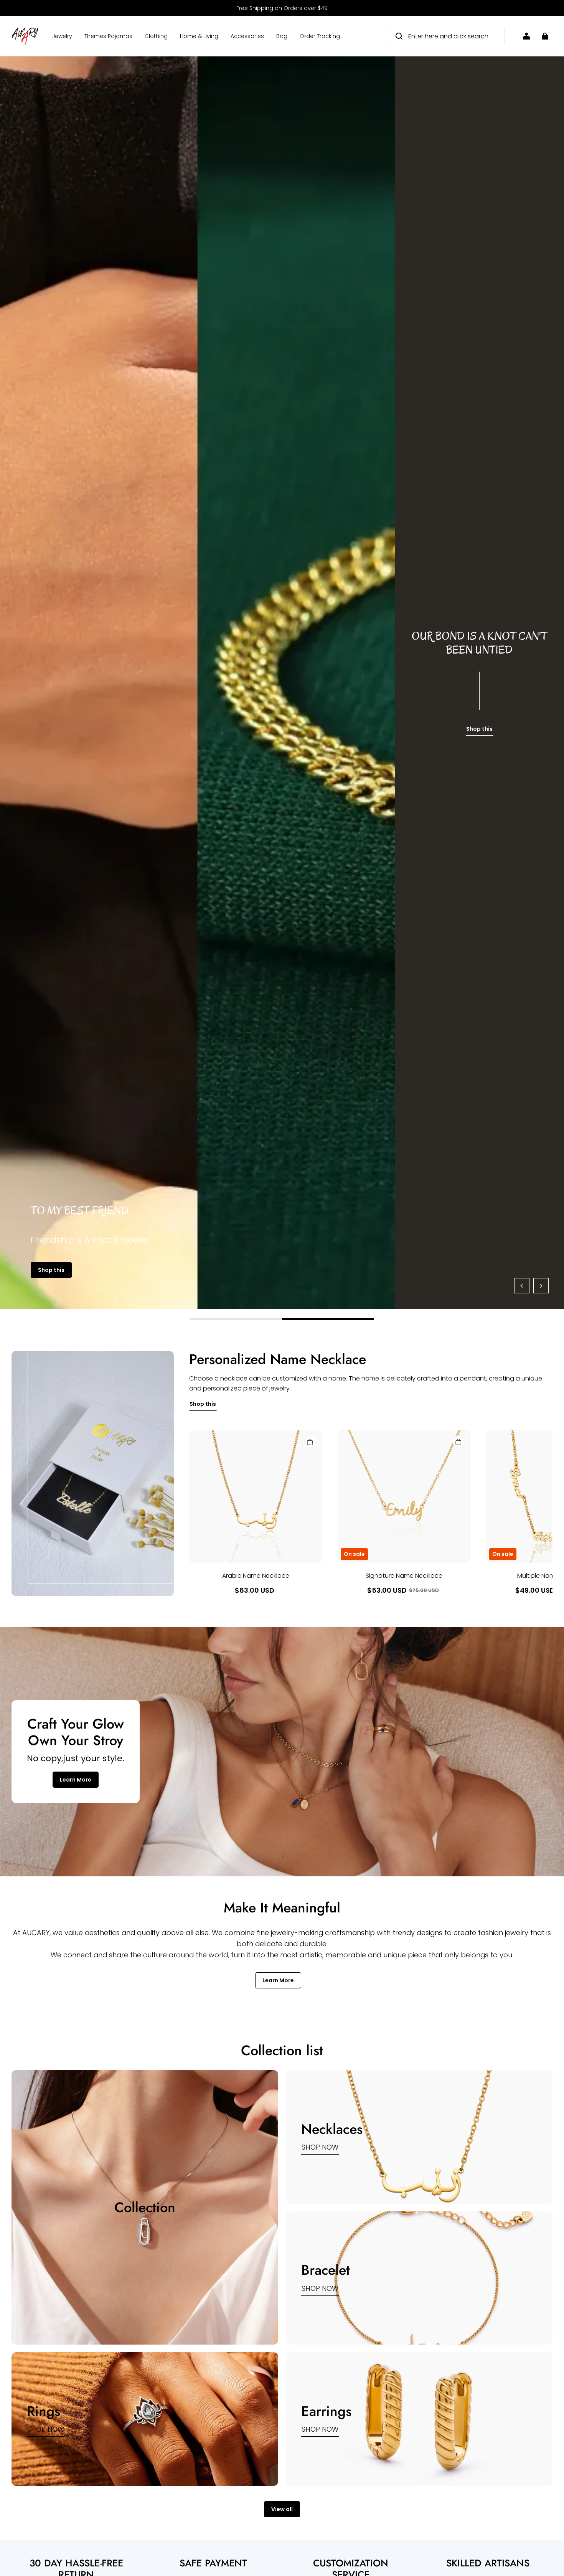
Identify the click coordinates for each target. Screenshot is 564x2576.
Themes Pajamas (108, 36)
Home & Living (199, 36)
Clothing (156, 36)
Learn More (76, 1780)
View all (282, 2509)
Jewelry (62, 36)
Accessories (247, 36)
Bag (282, 36)
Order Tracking (320, 36)
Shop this (51, 1270)
